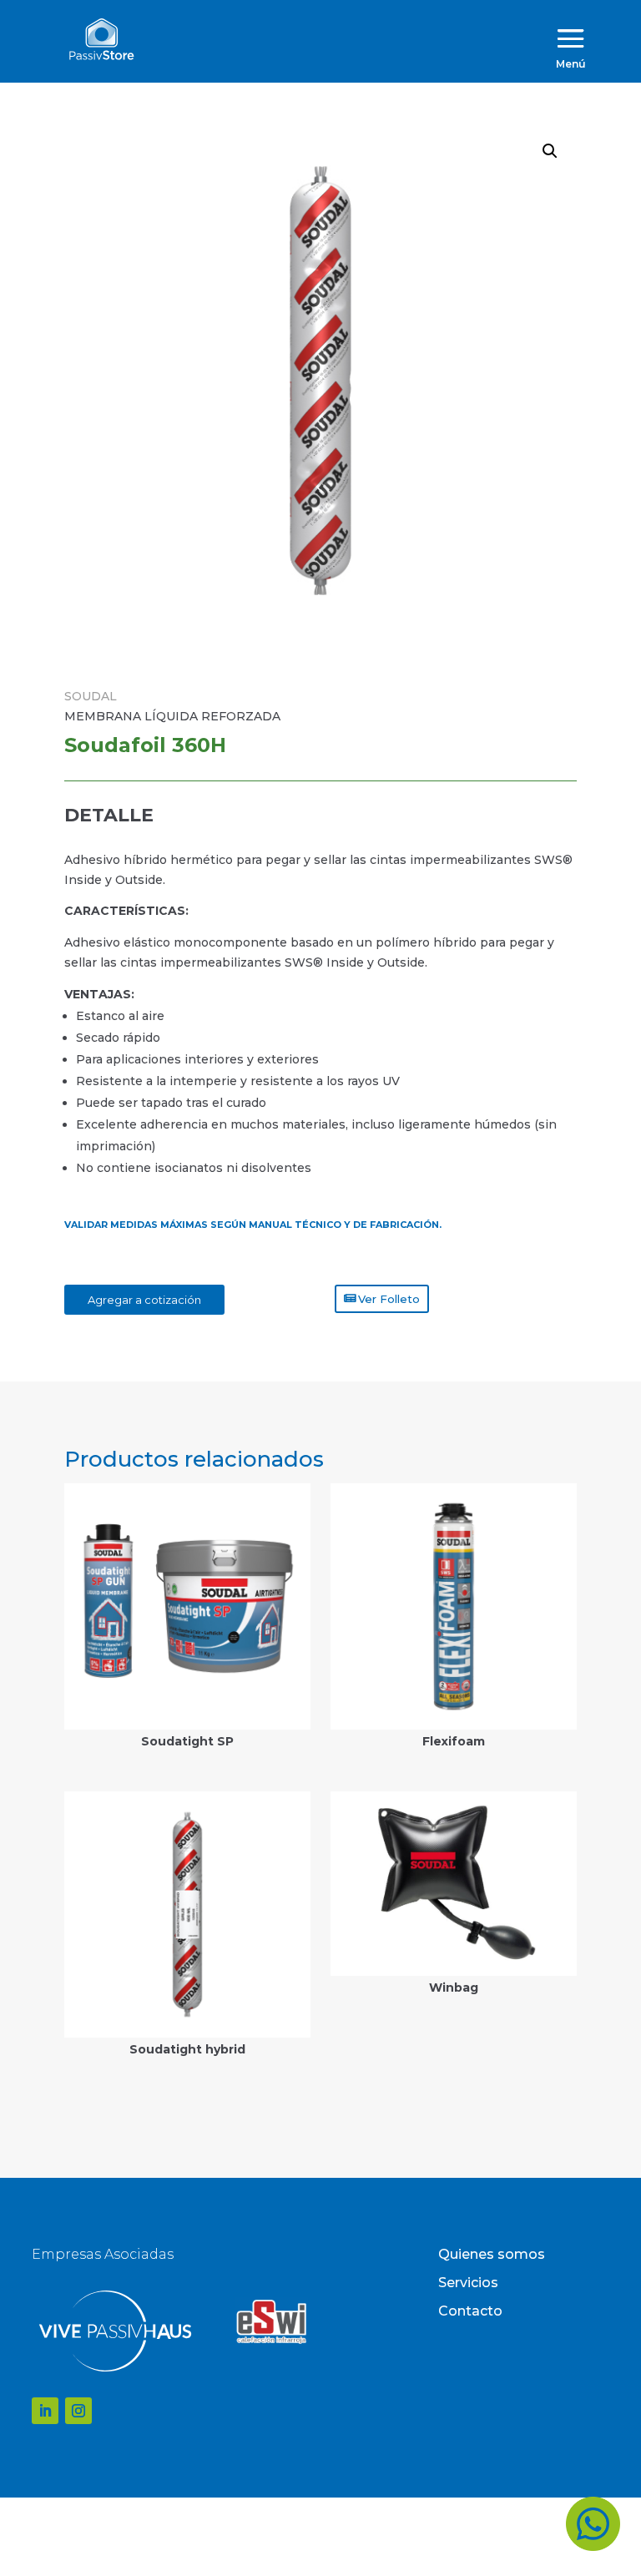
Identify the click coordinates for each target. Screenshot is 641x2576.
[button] (550, 151)
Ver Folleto (389, 1299)
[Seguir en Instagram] (78, 2411)
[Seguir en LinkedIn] (45, 2411)
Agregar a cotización (144, 1300)
